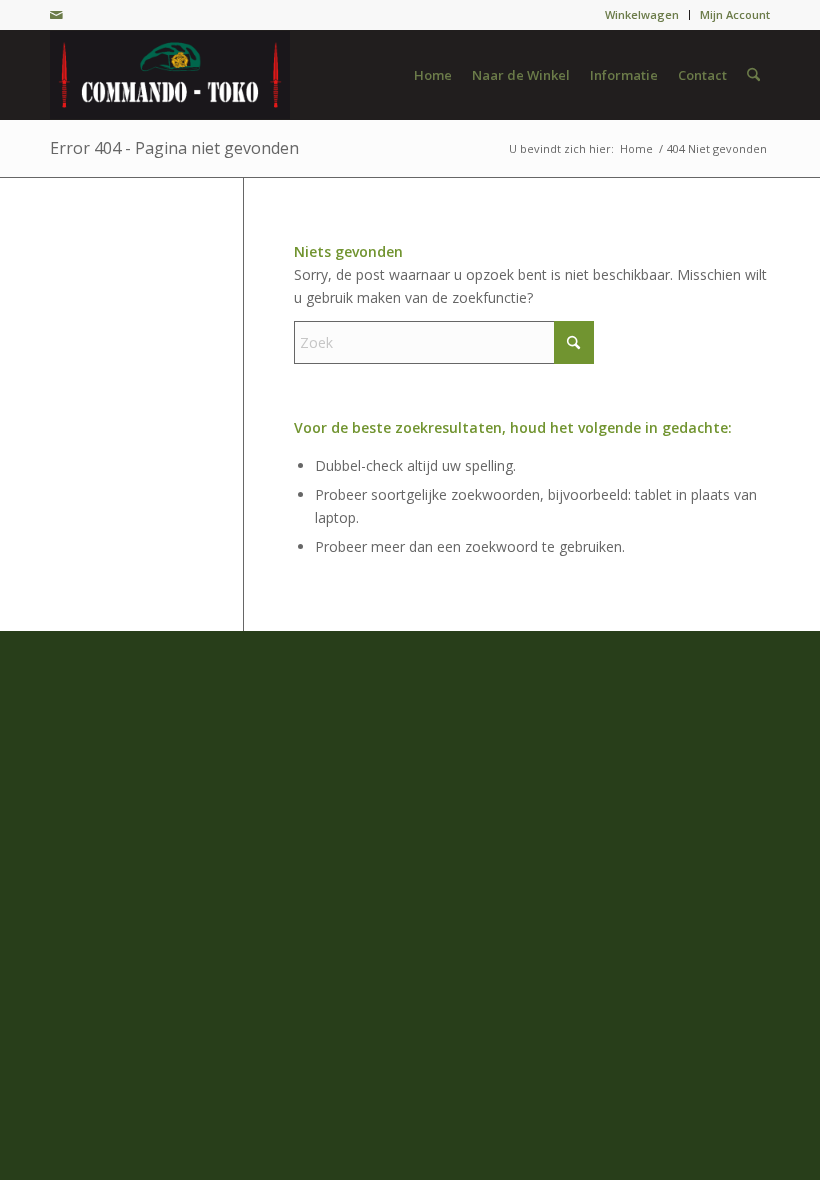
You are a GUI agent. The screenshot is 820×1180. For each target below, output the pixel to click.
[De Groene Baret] (170, 75)
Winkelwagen (642, 14)
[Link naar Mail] (56, 15)
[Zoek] (753, 75)
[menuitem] (642, 15)
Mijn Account (735, 14)
